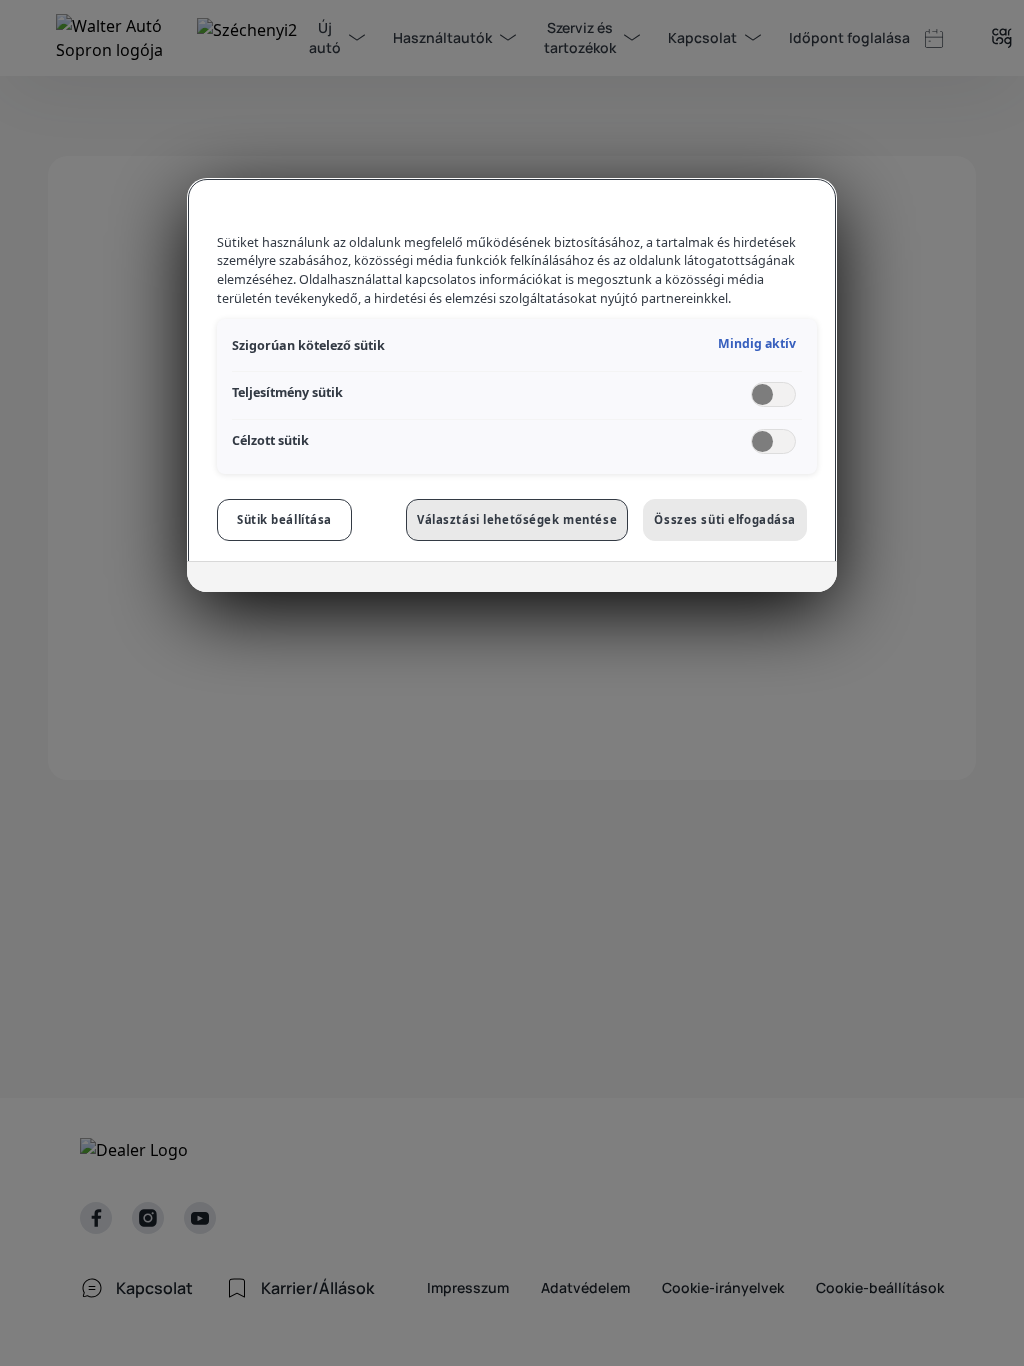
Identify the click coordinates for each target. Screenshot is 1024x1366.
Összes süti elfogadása (725, 519)
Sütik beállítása (284, 519)
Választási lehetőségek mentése (517, 519)
